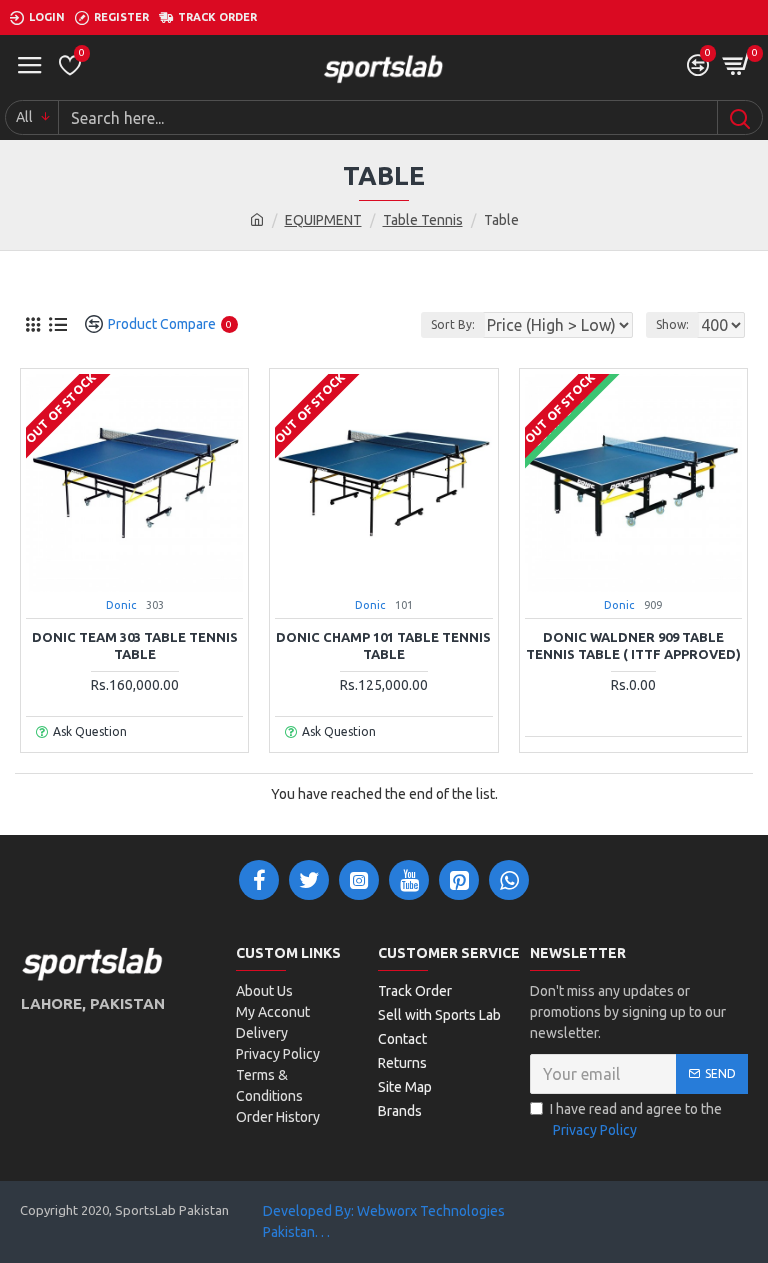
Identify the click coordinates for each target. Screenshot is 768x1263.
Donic (121, 605)
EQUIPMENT (323, 220)
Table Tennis (423, 220)
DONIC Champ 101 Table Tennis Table (383, 645)
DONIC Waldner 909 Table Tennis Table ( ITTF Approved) (633, 645)
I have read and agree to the (636, 1119)
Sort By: (453, 324)
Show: (672, 324)
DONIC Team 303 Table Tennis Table (135, 645)
